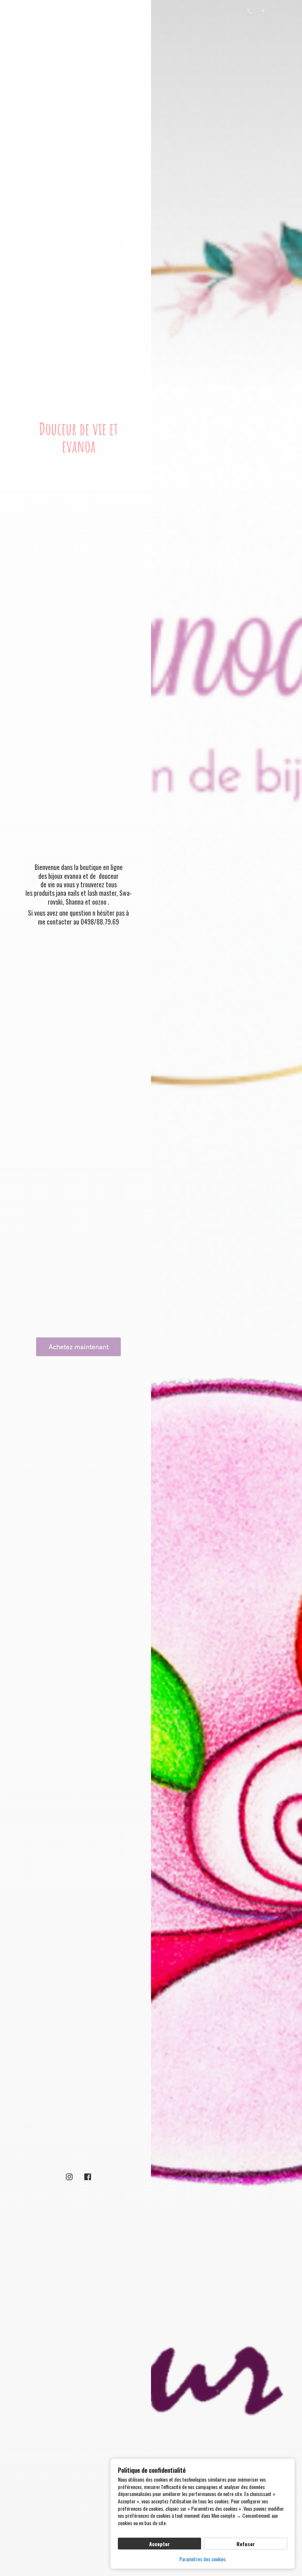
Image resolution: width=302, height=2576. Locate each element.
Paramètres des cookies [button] (203, 2559)
